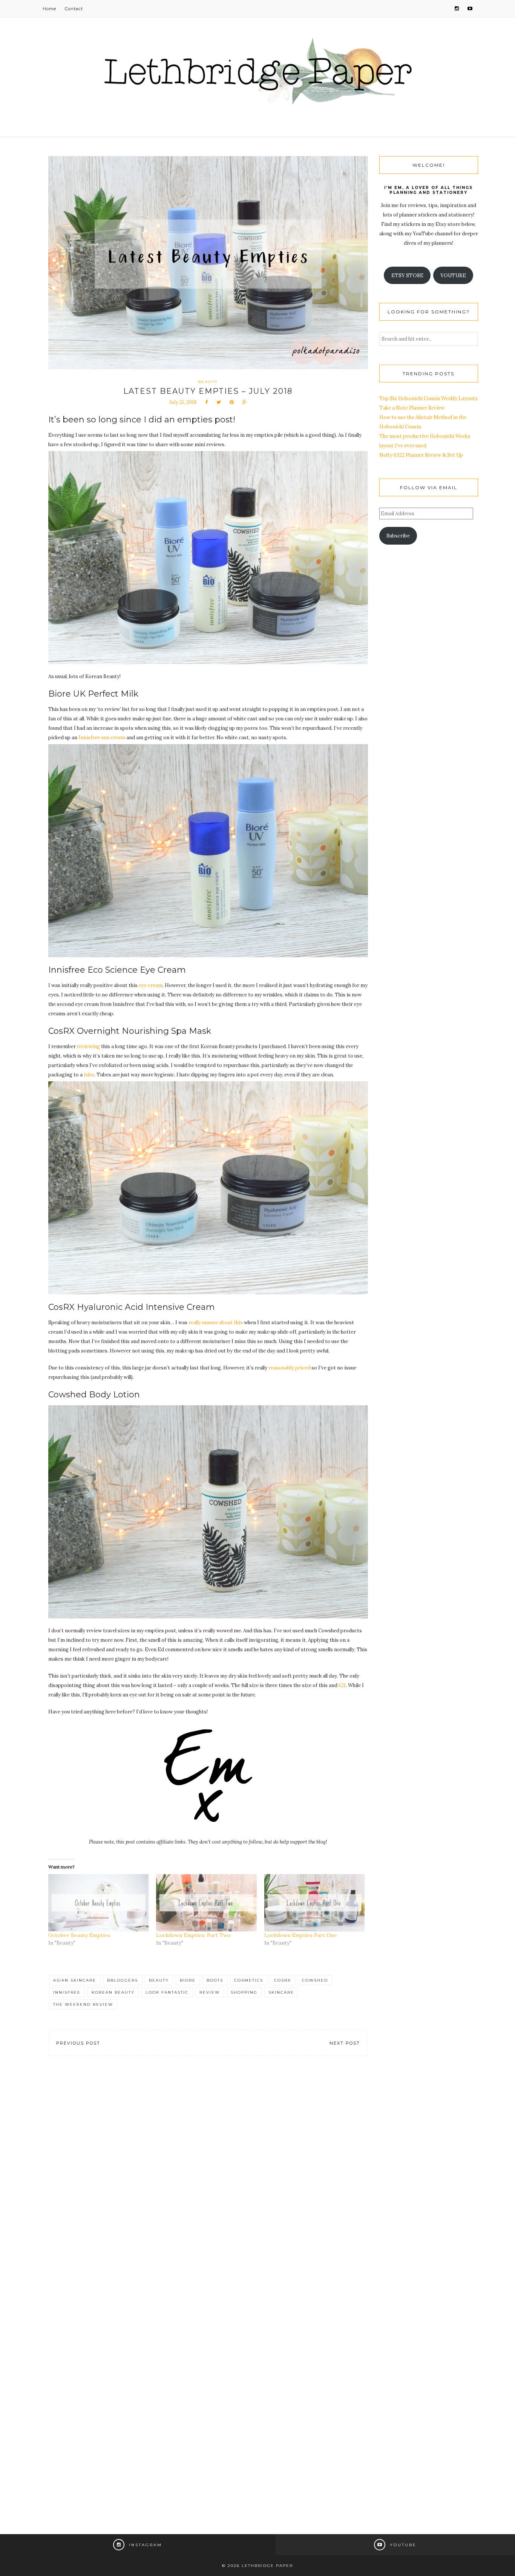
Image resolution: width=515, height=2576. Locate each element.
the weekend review (83, 2004)
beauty (159, 1980)
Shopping (244, 1992)
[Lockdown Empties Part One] (314, 1903)
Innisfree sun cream (102, 738)
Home (49, 9)
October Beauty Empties (79, 1935)
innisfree (67, 1992)
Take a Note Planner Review (412, 408)
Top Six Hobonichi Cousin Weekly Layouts (428, 398)
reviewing (88, 1046)
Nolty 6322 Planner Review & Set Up (421, 455)
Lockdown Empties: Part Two (193, 1935)
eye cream (151, 985)
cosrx (283, 1980)
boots (215, 1980)
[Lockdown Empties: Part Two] (206, 1903)
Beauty (208, 382)
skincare (281, 1992)
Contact (74, 9)
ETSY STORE (407, 276)
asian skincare (75, 1980)
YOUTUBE (453, 276)
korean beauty (113, 1992)
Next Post (345, 2043)
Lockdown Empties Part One (300, 1935)
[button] (208, 558)
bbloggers (123, 1980)
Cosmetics (249, 1980)
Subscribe (398, 536)
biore (188, 1980)
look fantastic (167, 1992)
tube (89, 1075)
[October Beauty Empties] (98, 1903)
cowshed (315, 1980)
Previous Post (78, 2043)
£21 (342, 1685)
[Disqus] (208, 2178)
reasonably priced (289, 1368)
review (210, 1992)
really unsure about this (216, 1323)
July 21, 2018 (183, 402)
